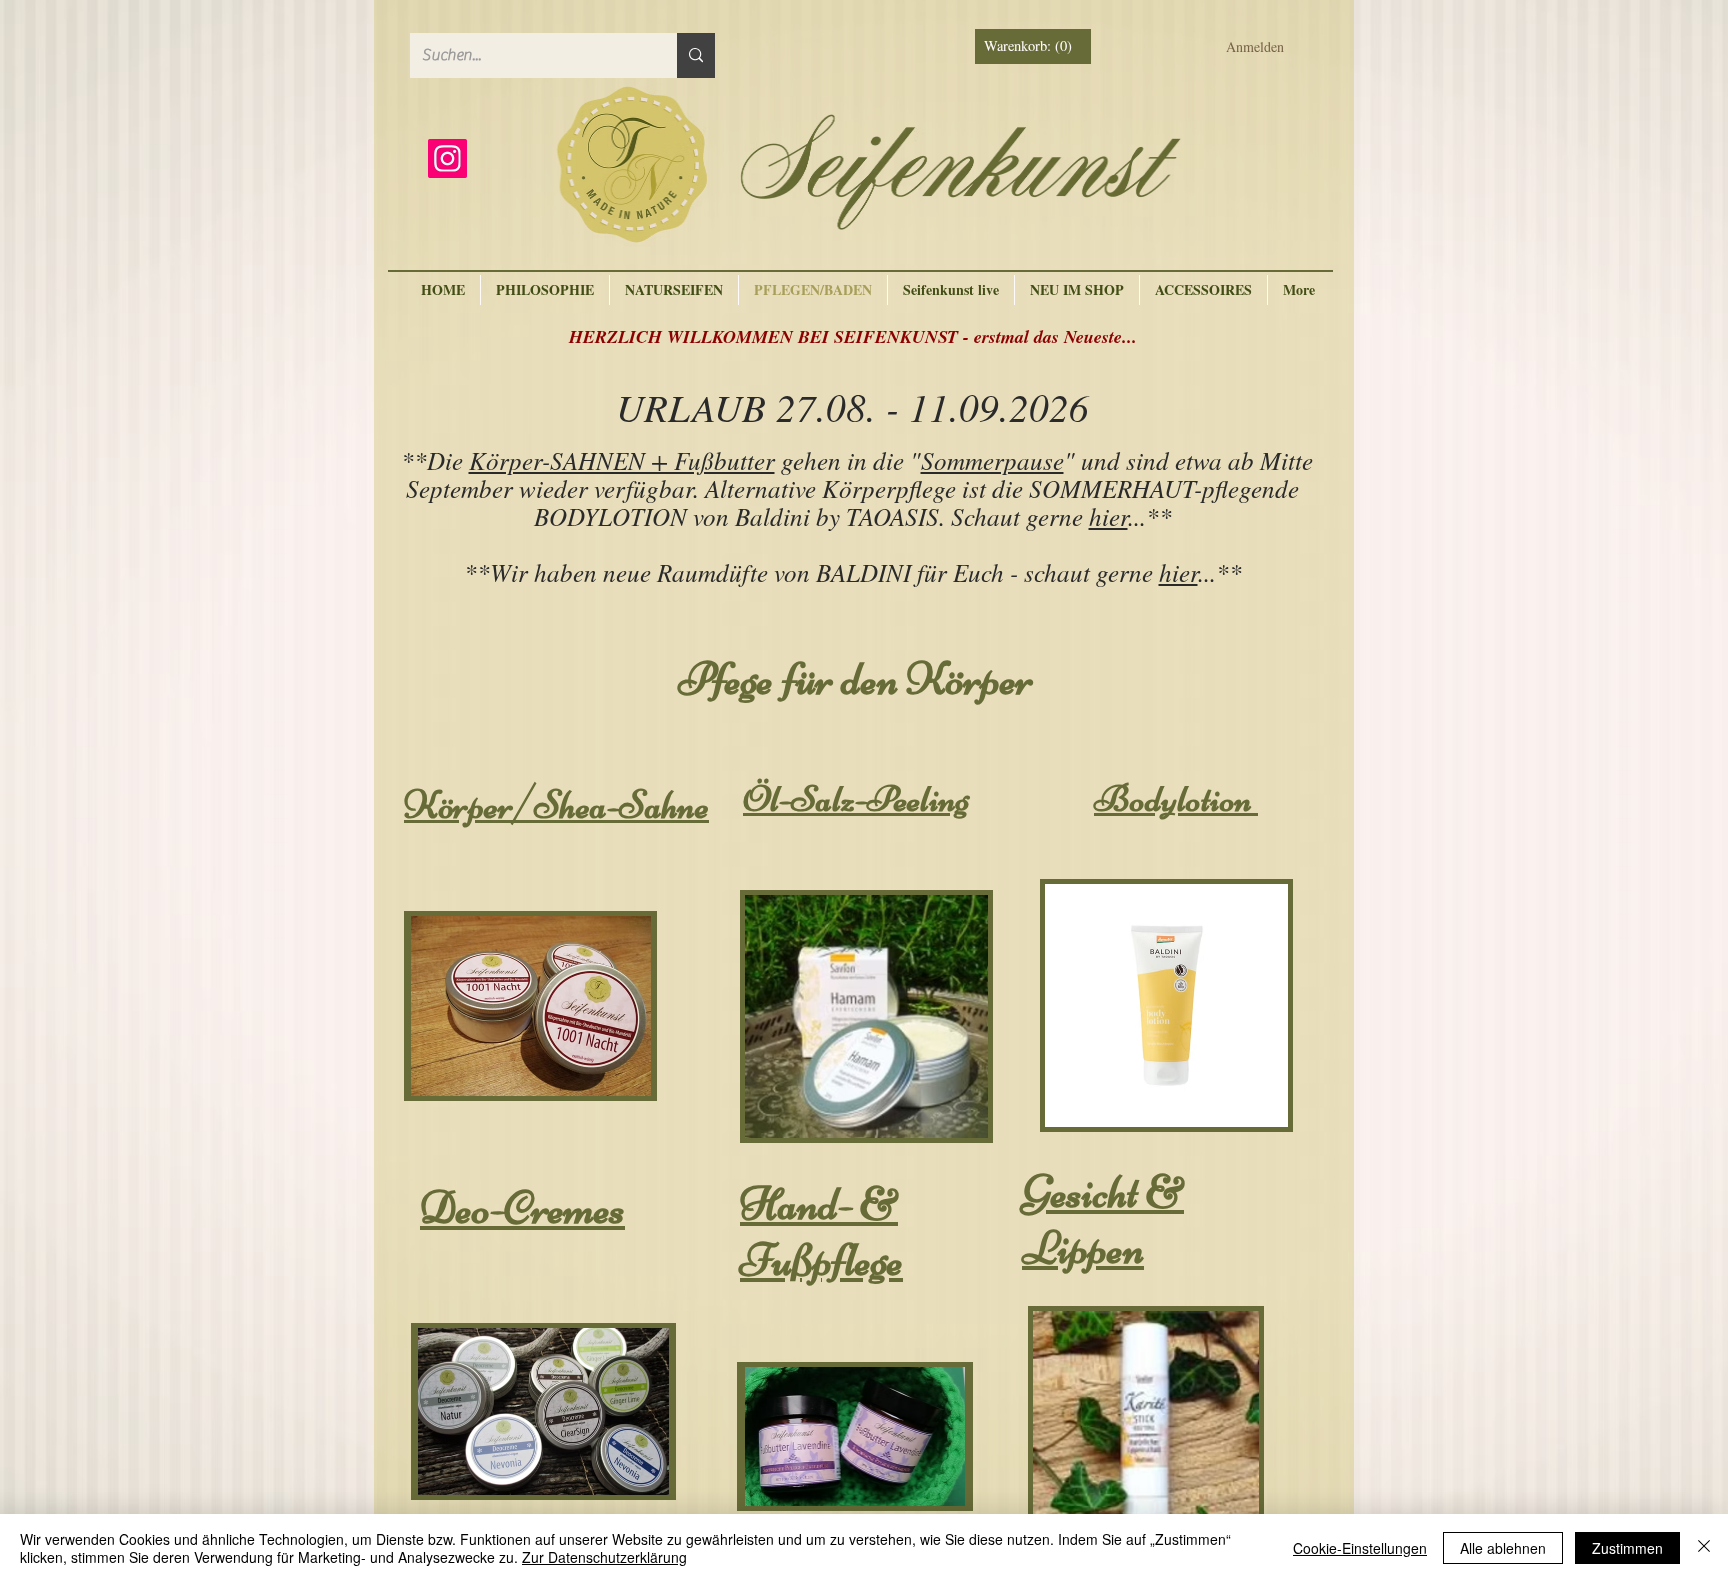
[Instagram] (447, 158)
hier (1108, 516)
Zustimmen (1627, 1548)
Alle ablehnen (1503, 1548)
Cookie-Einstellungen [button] (1360, 1548)
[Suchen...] (696, 55)
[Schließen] (1704, 1548)
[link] (1034, 46)
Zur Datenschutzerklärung (604, 1557)
